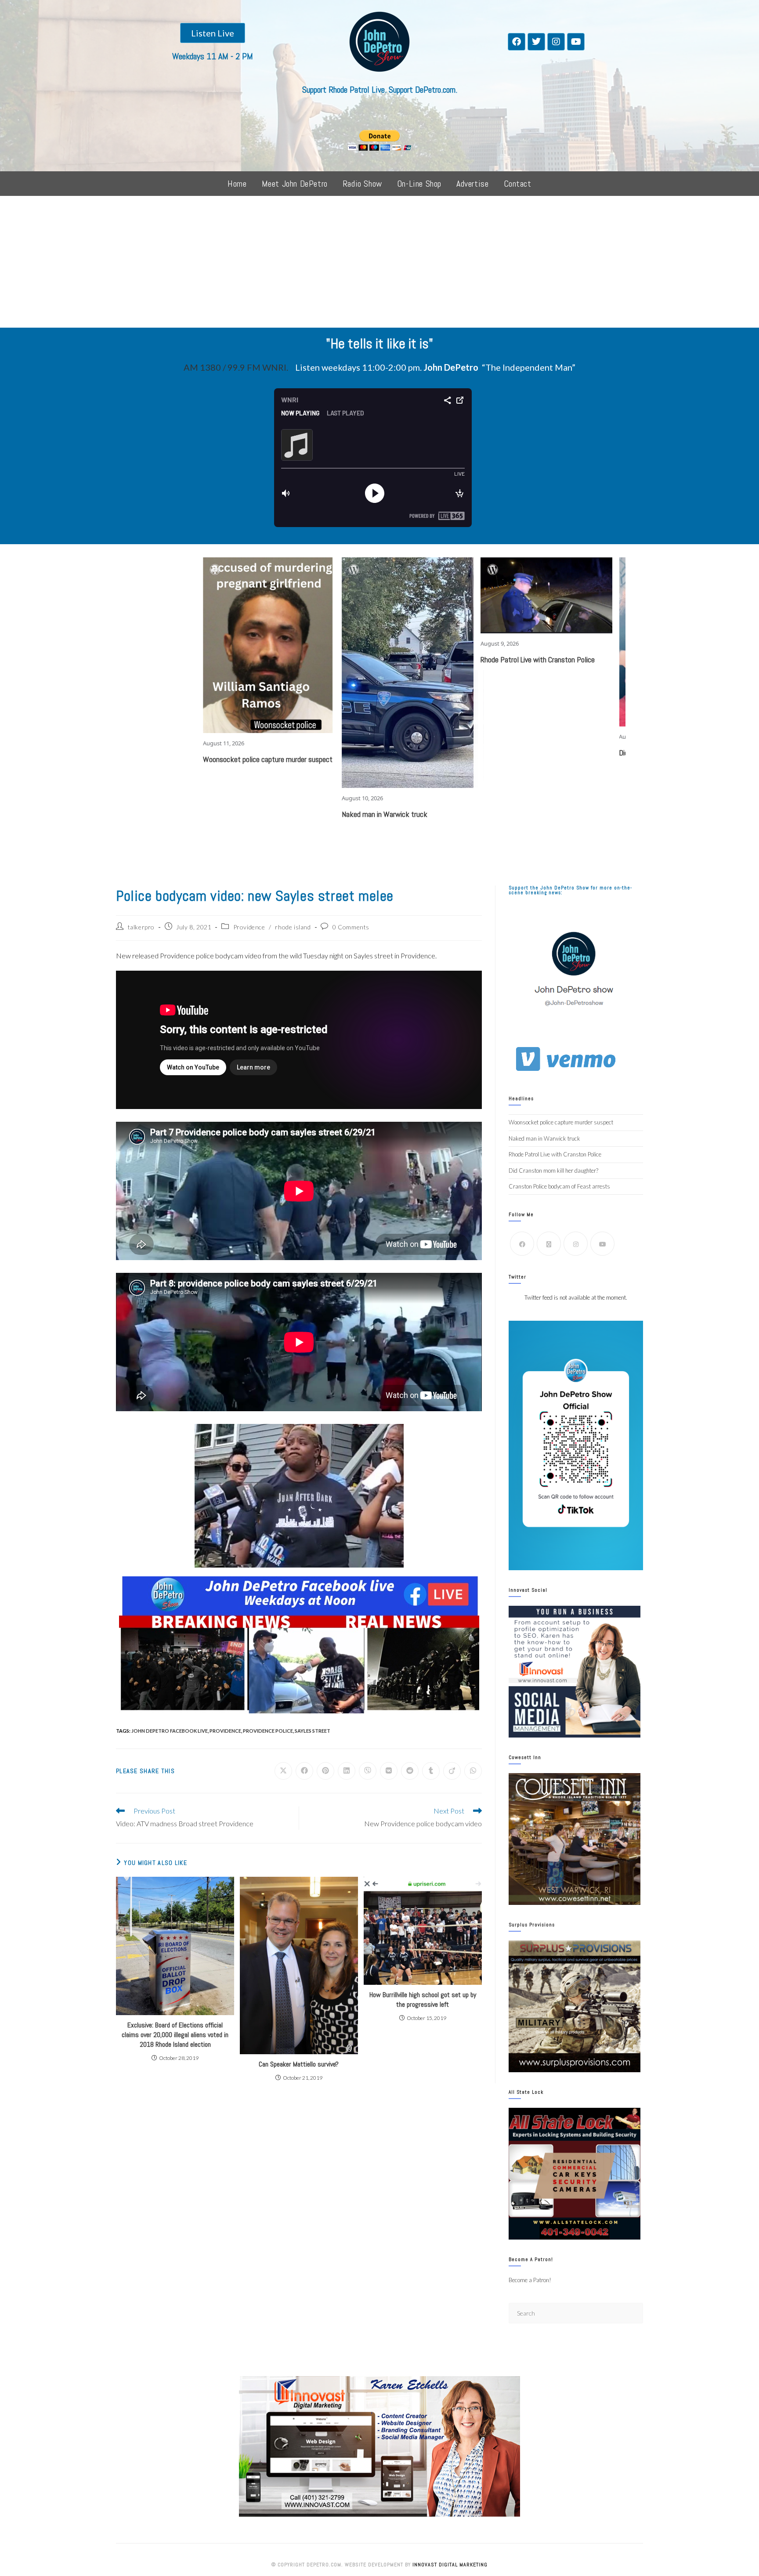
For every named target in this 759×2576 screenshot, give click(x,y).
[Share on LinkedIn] (347, 1771)
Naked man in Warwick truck (303, 814)
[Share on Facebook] (304, 1771)
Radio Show (362, 184)
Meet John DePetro (295, 184)
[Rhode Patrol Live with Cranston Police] (465, 595)
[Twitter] (536, 42)
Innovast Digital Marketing (450, 2565)
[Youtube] (576, 42)
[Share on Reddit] (410, 1771)
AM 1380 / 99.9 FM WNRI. (236, 367)
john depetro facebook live (170, 1731)
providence (225, 1731)
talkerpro (141, 927)
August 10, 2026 (281, 798)
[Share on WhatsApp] (473, 1771)
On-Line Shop (419, 184)
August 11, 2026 (142, 743)
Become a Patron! (530, 2280)
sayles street (313, 1731)
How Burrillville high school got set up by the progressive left (423, 2000)
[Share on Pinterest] (325, 1771)
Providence (249, 927)
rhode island (293, 927)
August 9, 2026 (418, 643)
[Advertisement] (379, 262)
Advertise (472, 184)
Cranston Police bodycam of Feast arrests (559, 1186)
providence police (268, 1731)
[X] (549, 1244)
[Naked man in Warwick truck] (326, 673)
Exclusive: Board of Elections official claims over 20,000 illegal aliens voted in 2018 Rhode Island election (175, 2035)
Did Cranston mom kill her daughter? (591, 753)
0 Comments (351, 927)
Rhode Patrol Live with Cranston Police (456, 659)
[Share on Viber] (368, 1771)
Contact (518, 184)
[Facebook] (517, 42)
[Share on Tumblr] (431, 1771)
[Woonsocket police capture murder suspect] (187, 645)
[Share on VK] (389, 1771)
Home (237, 184)
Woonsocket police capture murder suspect (186, 759)
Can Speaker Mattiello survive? (299, 2064)
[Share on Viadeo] (452, 1771)
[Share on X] (283, 1771)
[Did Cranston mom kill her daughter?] (604, 642)
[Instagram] (556, 42)
